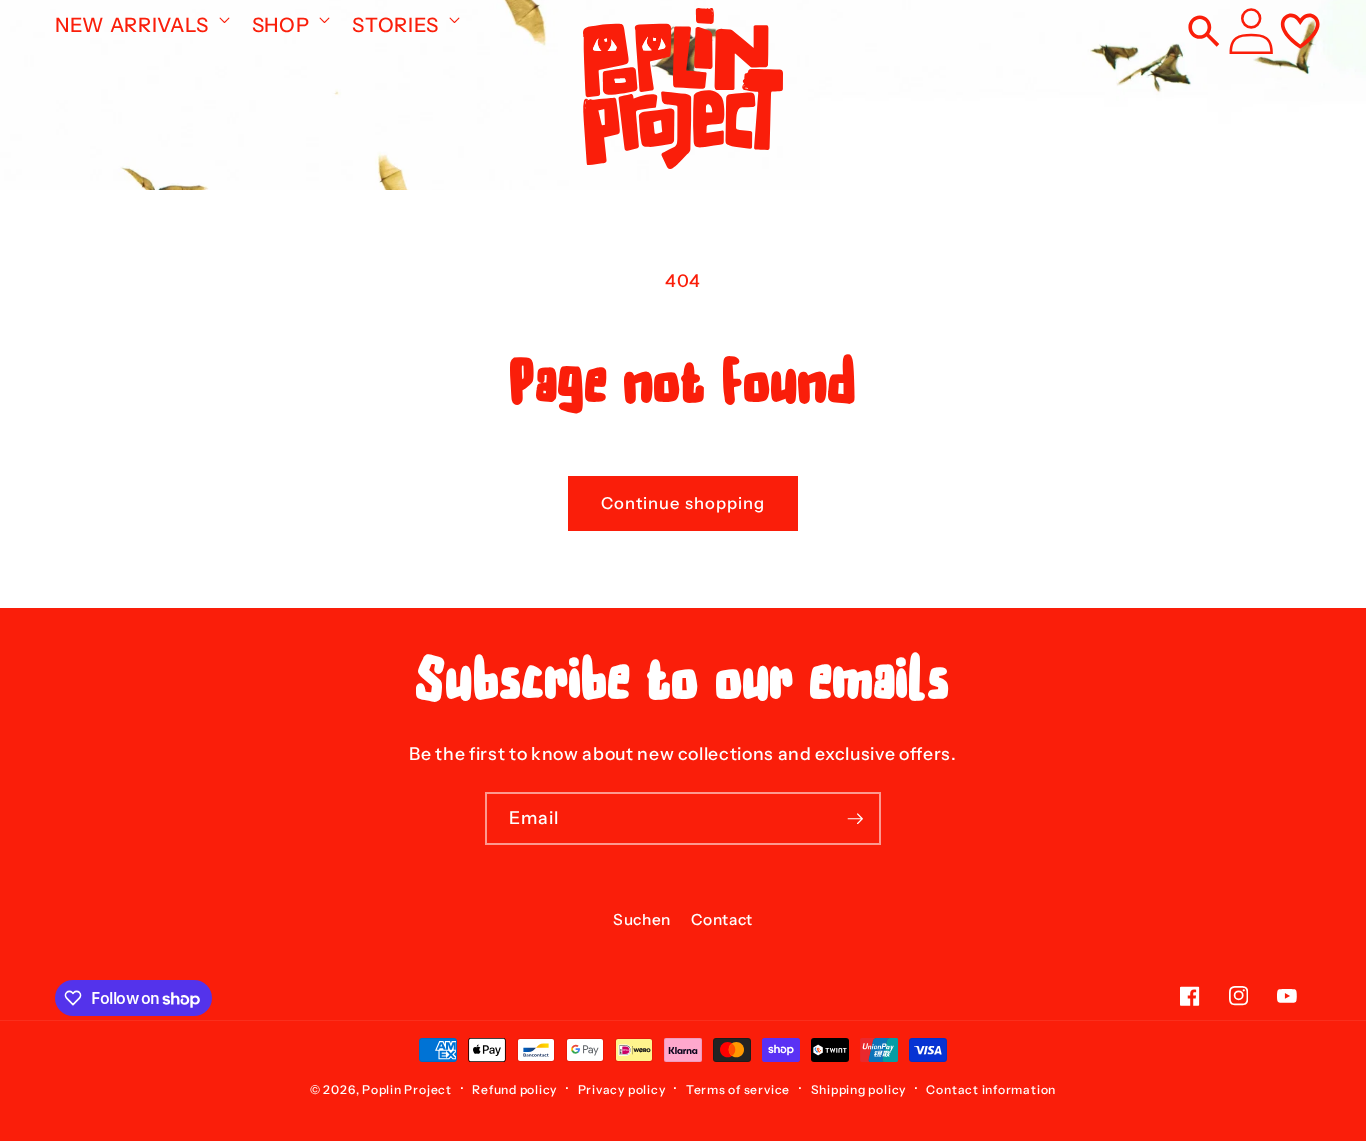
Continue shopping (683, 503)
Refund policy (514, 1089)
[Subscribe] (855, 819)
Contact (722, 919)
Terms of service (738, 1089)
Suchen (642, 919)
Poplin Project (407, 1089)
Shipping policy (859, 1089)
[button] (140, 19)
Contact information (991, 1089)
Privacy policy (622, 1089)
